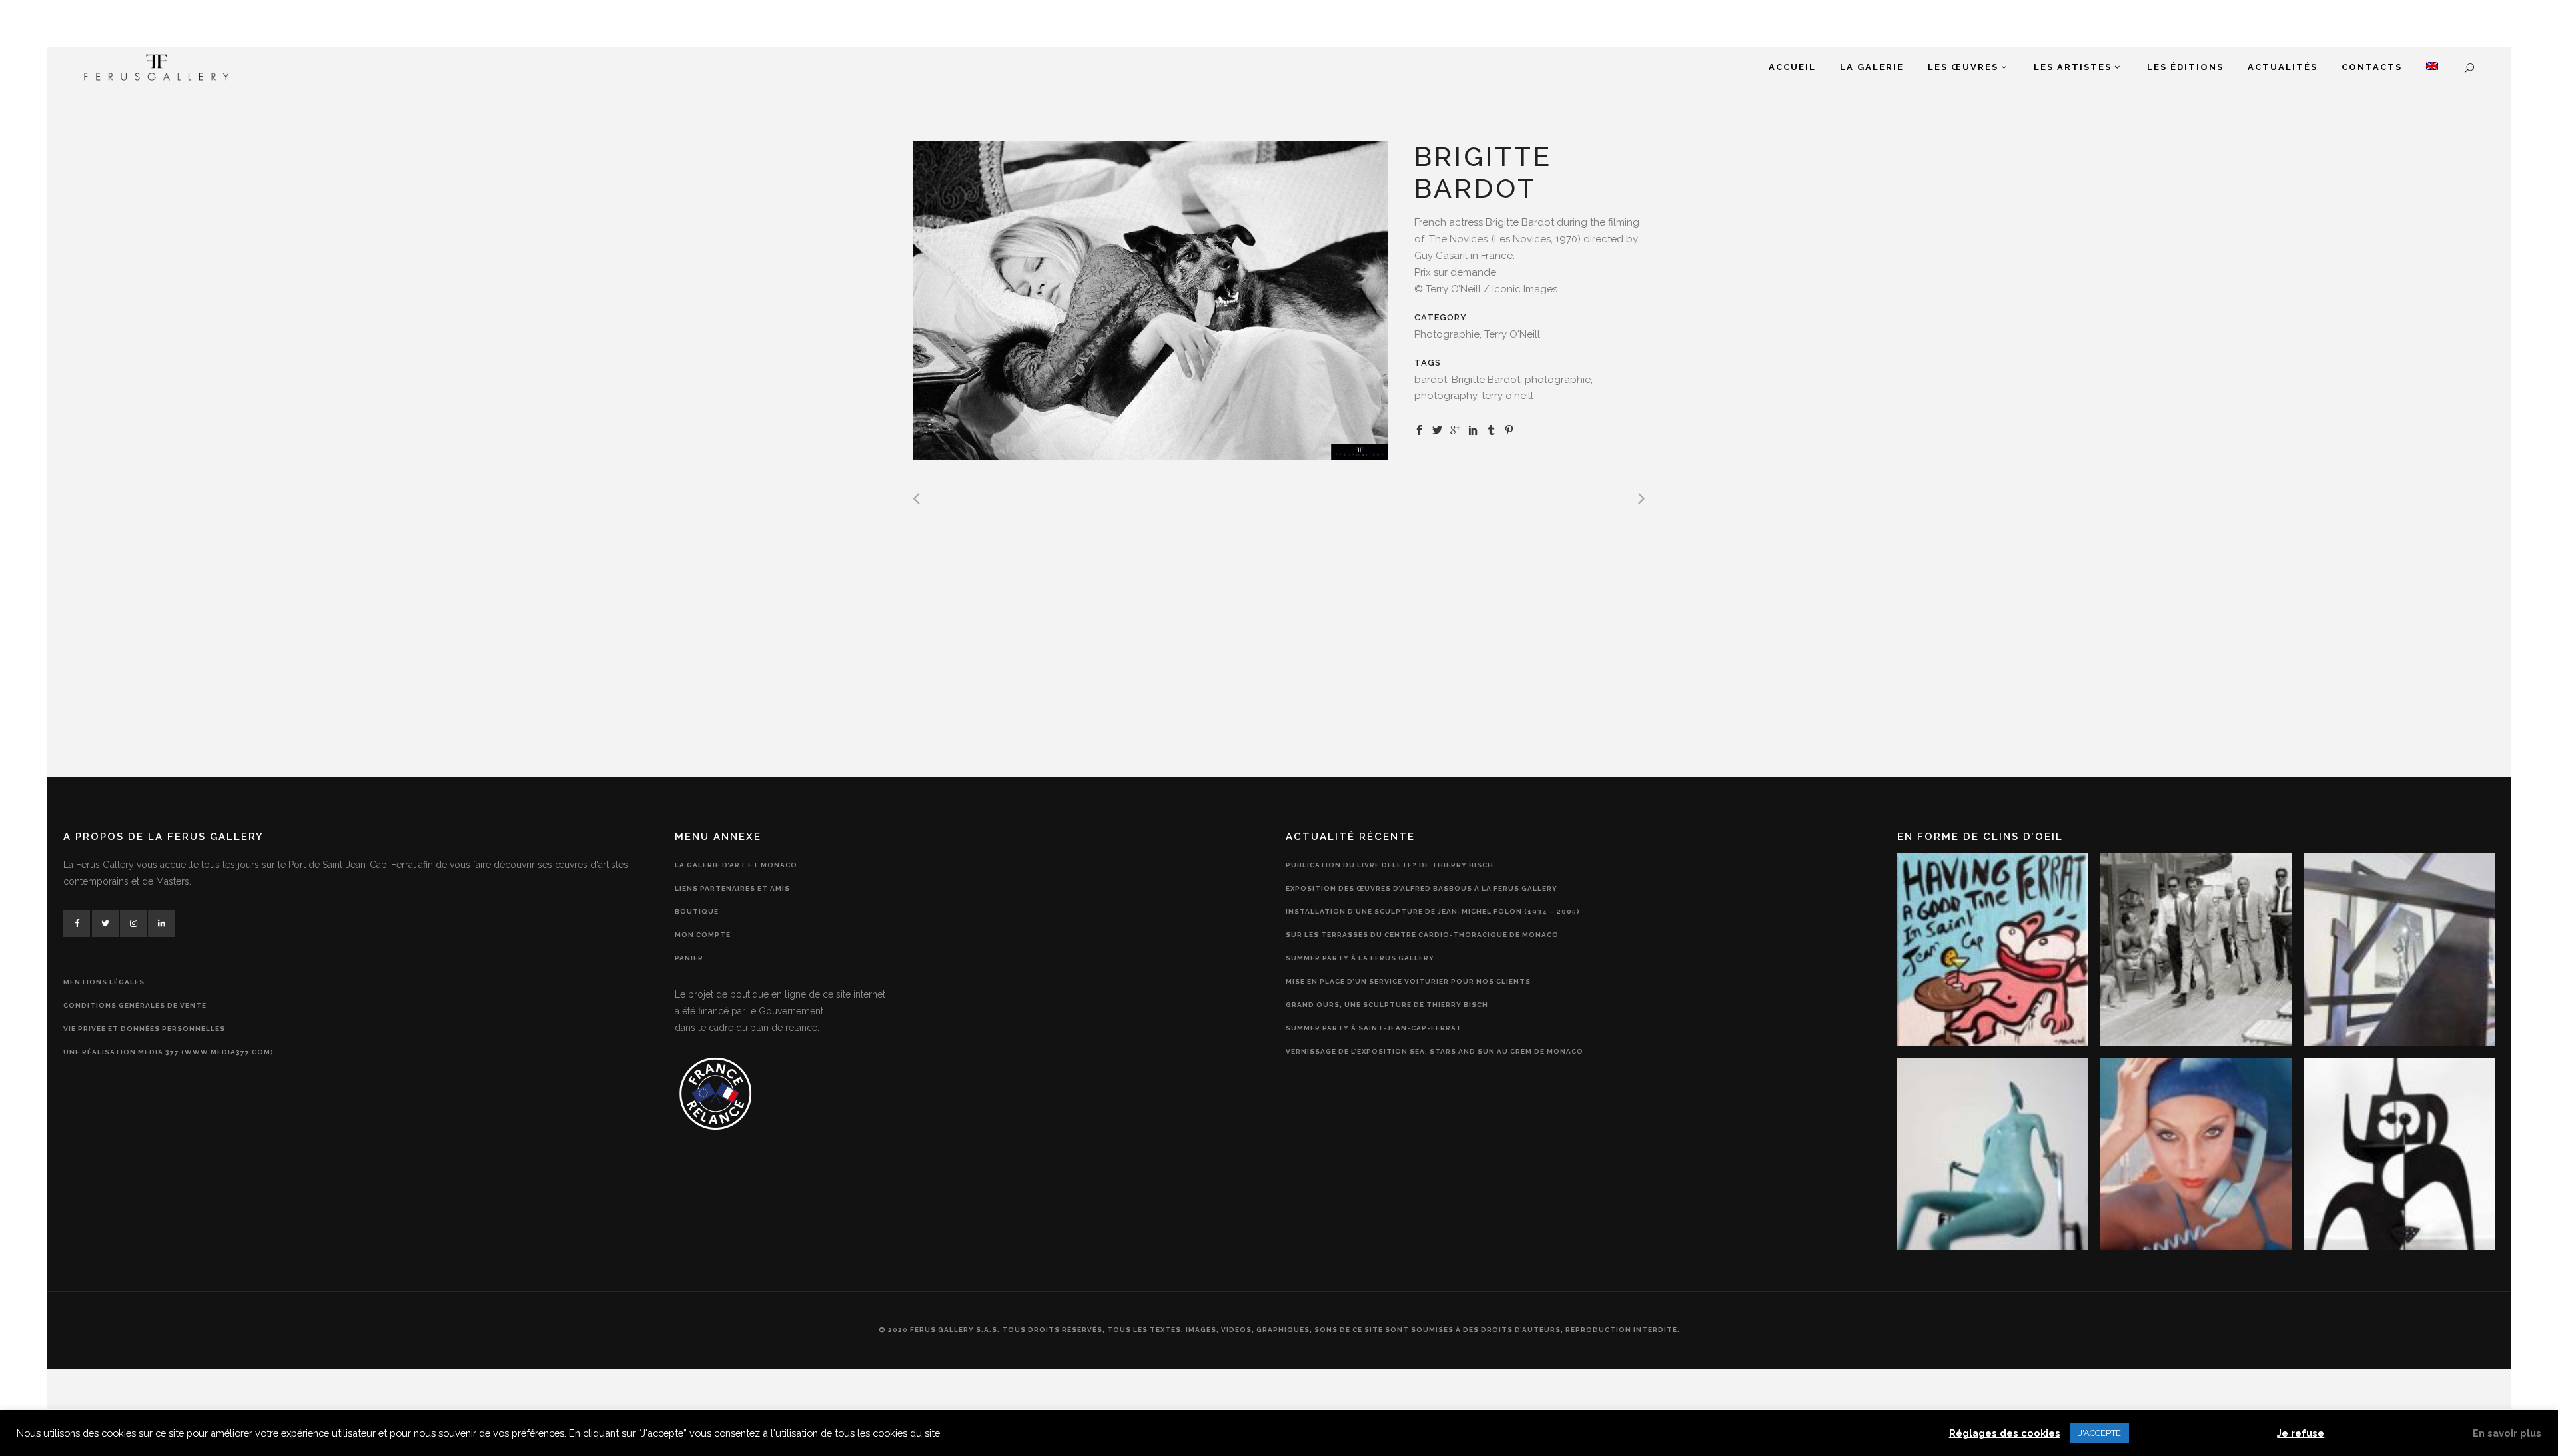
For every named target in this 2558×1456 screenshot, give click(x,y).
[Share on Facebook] (1419, 429)
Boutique (697, 911)
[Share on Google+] (1455, 429)
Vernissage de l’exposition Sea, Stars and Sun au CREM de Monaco (1435, 1051)
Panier (689, 958)
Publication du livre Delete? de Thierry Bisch (1390, 865)
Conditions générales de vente (135, 1005)
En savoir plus (2507, 1433)
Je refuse (2301, 1433)
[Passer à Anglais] (2432, 67)
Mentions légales (104, 982)
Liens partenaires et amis (732, 888)
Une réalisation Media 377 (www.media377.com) (169, 1052)
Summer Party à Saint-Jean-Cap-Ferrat (1374, 1028)
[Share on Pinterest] (1509, 429)
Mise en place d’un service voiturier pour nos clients (1408, 981)
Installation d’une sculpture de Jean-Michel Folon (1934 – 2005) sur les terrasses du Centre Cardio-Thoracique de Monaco (1433, 923)
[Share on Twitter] (1437, 429)
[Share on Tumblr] (1491, 429)
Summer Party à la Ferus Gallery (1360, 958)
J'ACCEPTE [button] (2100, 1433)
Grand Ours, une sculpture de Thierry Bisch (1387, 1005)
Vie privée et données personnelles (144, 1029)
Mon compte (703, 935)
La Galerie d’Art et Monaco (736, 865)
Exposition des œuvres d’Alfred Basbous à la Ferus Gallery (1422, 888)
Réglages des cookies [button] (2005, 1433)
